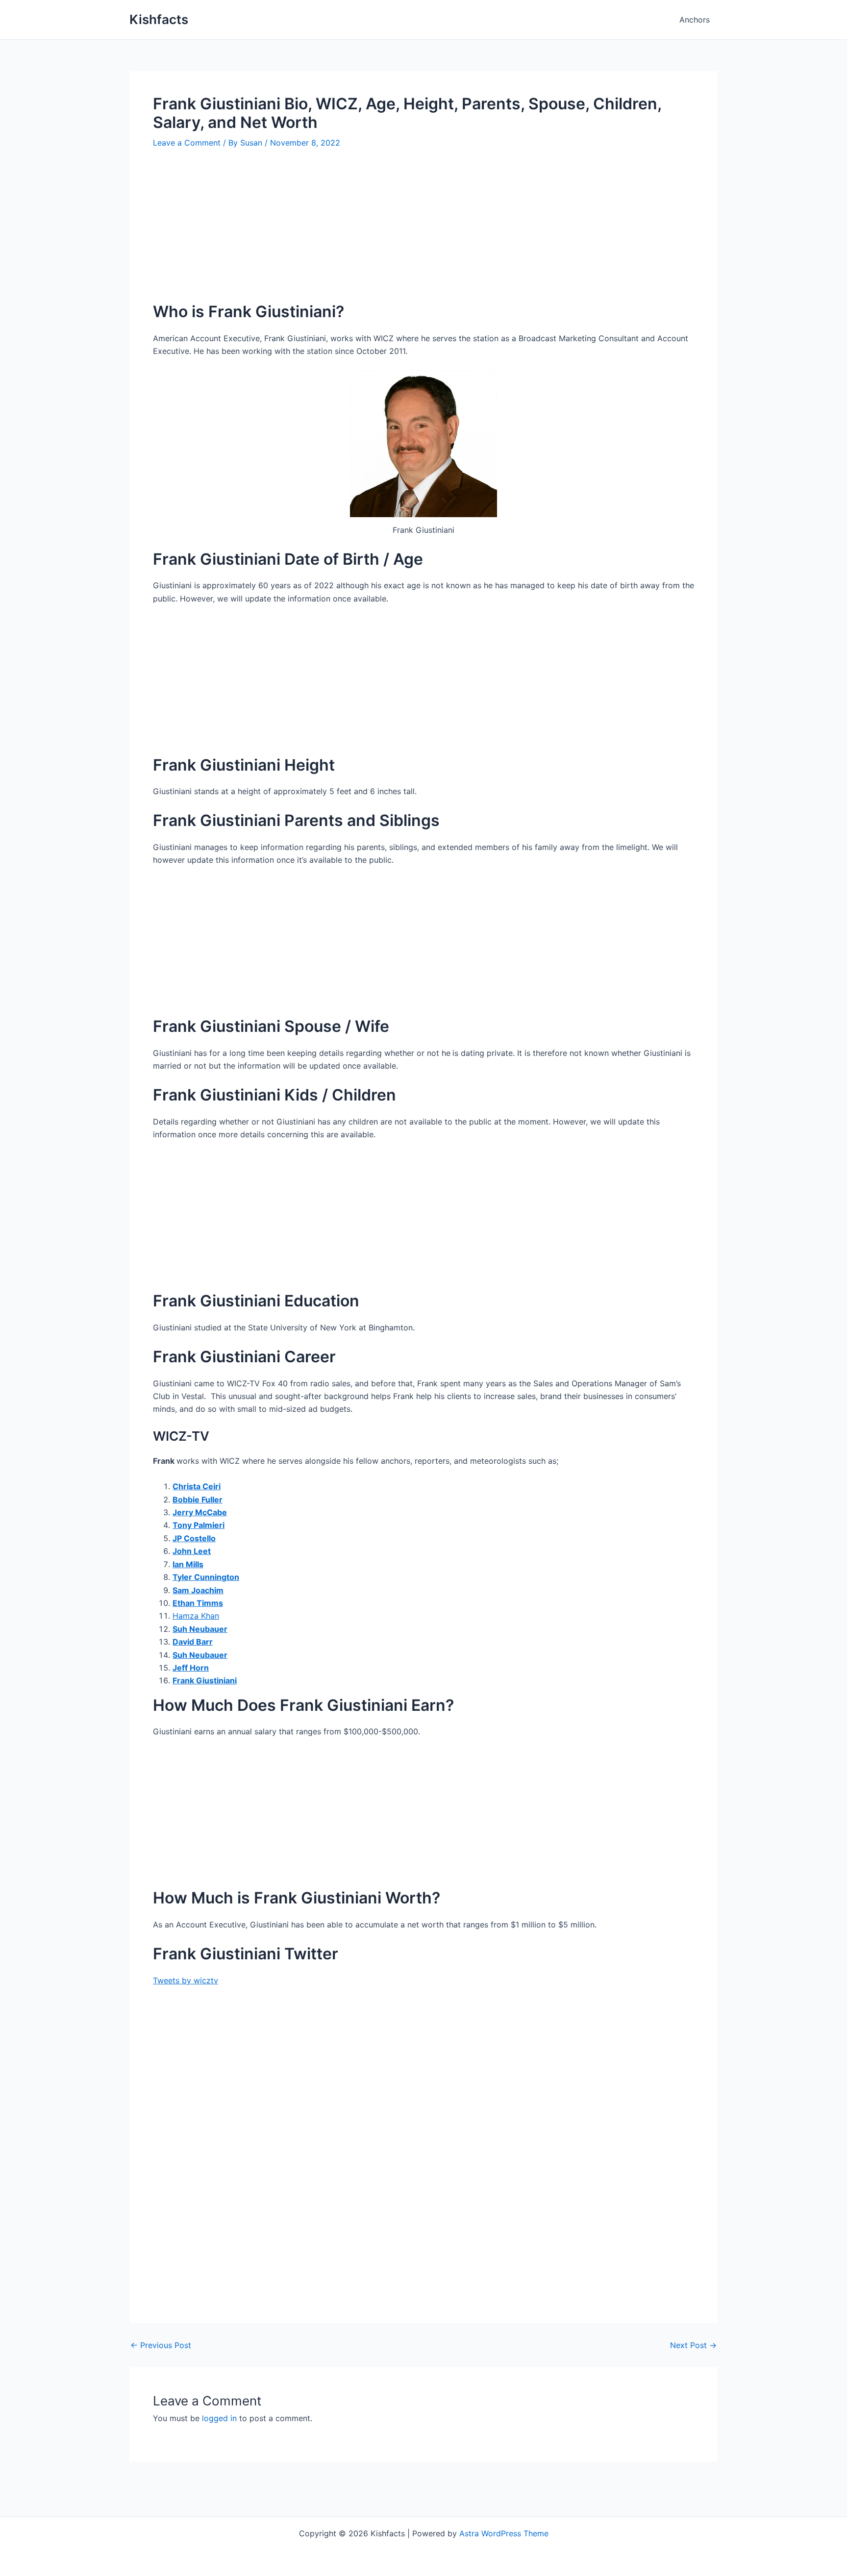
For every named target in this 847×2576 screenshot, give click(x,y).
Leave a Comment (187, 143)
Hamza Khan (196, 1616)
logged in (219, 2418)
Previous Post (161, 2345)
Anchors (695, 20)
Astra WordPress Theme (504, 2533)
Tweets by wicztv (186, 1980)
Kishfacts (159, 19)
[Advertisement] (423, 233)
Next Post (693, 2345)
